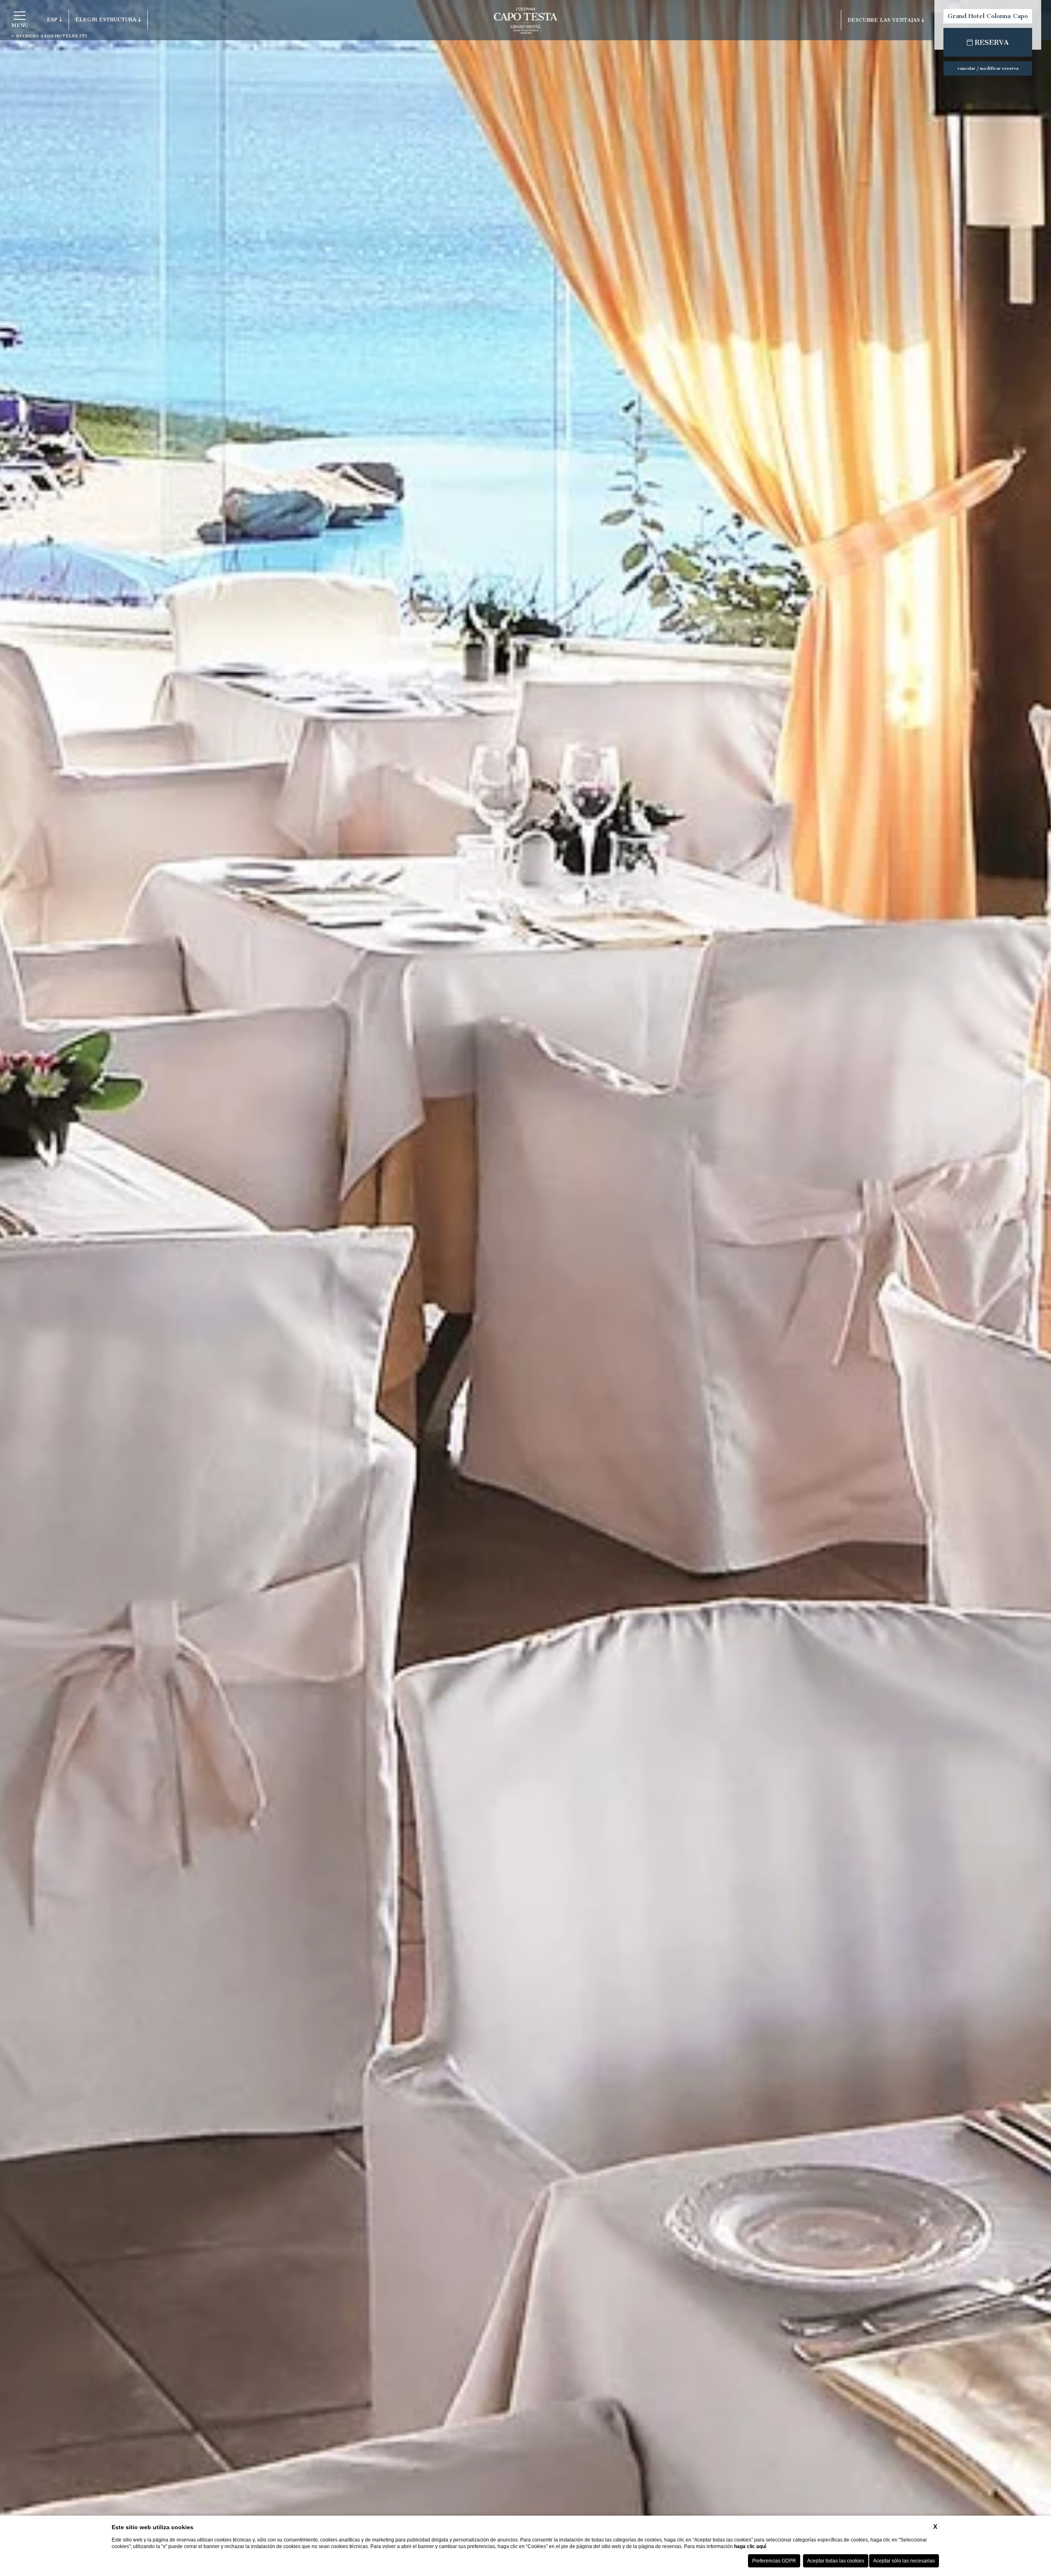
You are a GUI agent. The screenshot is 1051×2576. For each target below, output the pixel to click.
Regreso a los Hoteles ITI (51, 36)
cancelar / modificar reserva (988, 68)
